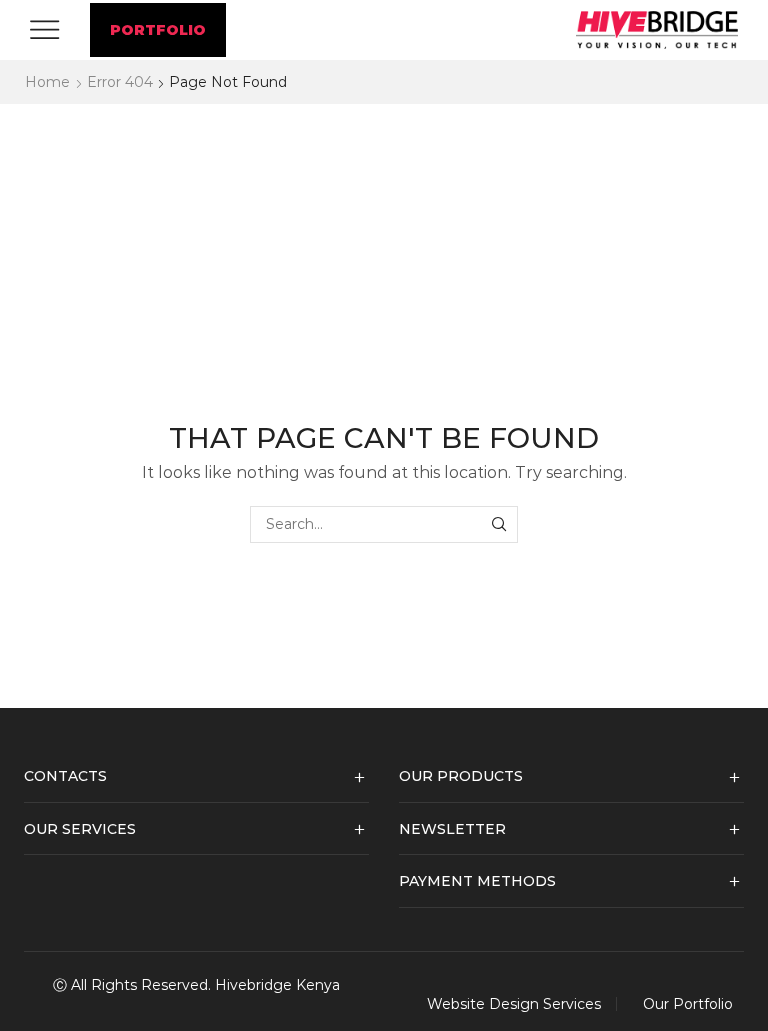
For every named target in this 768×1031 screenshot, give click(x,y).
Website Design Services (514, 1004)
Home (47, 82)
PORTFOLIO (158, 30)
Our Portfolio (688, 1004)
